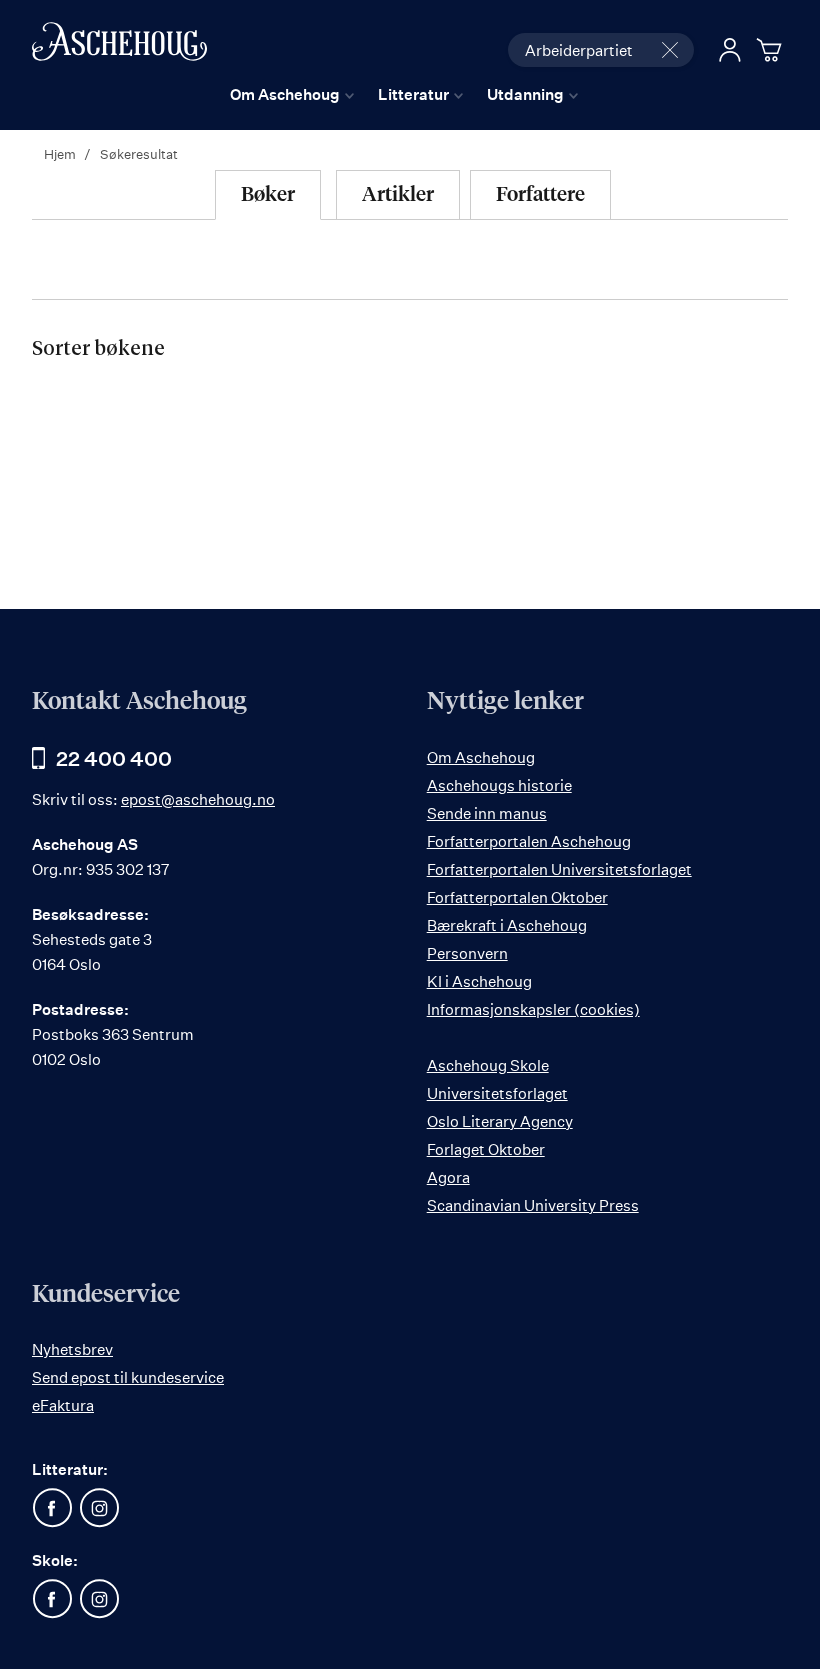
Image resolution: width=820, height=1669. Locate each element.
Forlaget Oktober (486, 1149)
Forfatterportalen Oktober (517, 897)
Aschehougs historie (499, 785)
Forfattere (540, 195)
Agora (448, 1177)
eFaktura (63, 1405)
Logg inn (730, 50)
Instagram (99, 1508)
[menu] (404, 94)
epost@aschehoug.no (198, 799)
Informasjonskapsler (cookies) (533, 1009)
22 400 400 (114, 758)
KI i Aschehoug (479, 981)
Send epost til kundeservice (128, 1377)
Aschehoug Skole (488, 1065)
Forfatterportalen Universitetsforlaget (559, 869)
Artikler (398, 195)
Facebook (52, 1508)
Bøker (268, 195)
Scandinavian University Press (533, 1205)
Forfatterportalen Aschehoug (529, 841)
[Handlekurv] (772, 50)
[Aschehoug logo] (119, 47)
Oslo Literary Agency (500, 1121)
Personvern (467, 953)
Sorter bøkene (98, 349)
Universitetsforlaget (497, 1093)
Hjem (61, 154)
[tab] (268, 195)
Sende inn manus (487, 813)
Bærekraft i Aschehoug (507, 925)
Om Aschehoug (481, 757)
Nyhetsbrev (72, 1349)
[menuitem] (292, 94)
